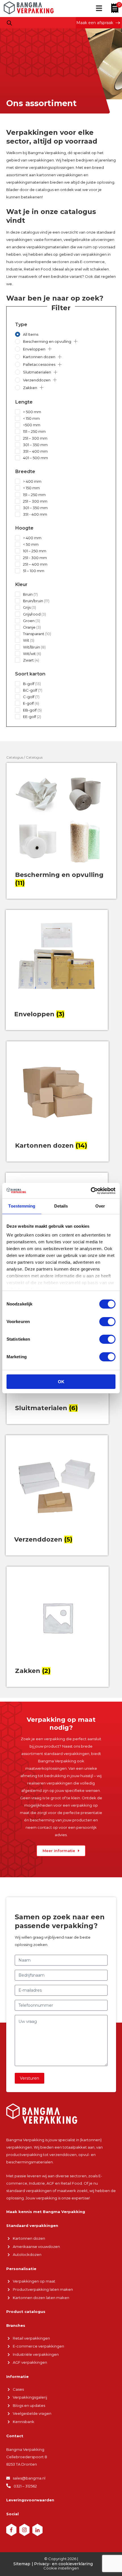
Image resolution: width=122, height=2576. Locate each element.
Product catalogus (26, 2312)
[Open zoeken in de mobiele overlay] (9, 23)
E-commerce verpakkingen (38, 2346)
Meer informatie (59, 1851)
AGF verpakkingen (30, 2362)
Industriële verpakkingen (36, 2354)
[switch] (107, 1322)
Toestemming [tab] (22, 1206)
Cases (18, 2389)
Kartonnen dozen (29, 2238)
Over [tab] (100, 1206)
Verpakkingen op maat (34, 2281)
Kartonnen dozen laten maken (41, 2298)
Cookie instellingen (61, 2568)
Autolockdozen (27, 2254)
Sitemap (22, 2564)
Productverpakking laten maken (43, 2289)
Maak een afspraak (95, 23)
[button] (76, 341)
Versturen (30, 2078)
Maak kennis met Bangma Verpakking (46, 2212)
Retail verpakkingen (31, 2338)
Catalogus (15, 757)
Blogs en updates (29, 2405)
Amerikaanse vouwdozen (36, 2247)
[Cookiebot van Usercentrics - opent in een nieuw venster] (91, 1191)
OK (61, 1382)
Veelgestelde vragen (32, 2413)
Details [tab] (61, 1206)
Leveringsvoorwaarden (30, 2500)
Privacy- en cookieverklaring (63, 2564)
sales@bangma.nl (29, 2478)
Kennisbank (24, 2422)
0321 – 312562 (25, 2486)
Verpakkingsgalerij (30, 2397)
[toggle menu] (99, 9)
